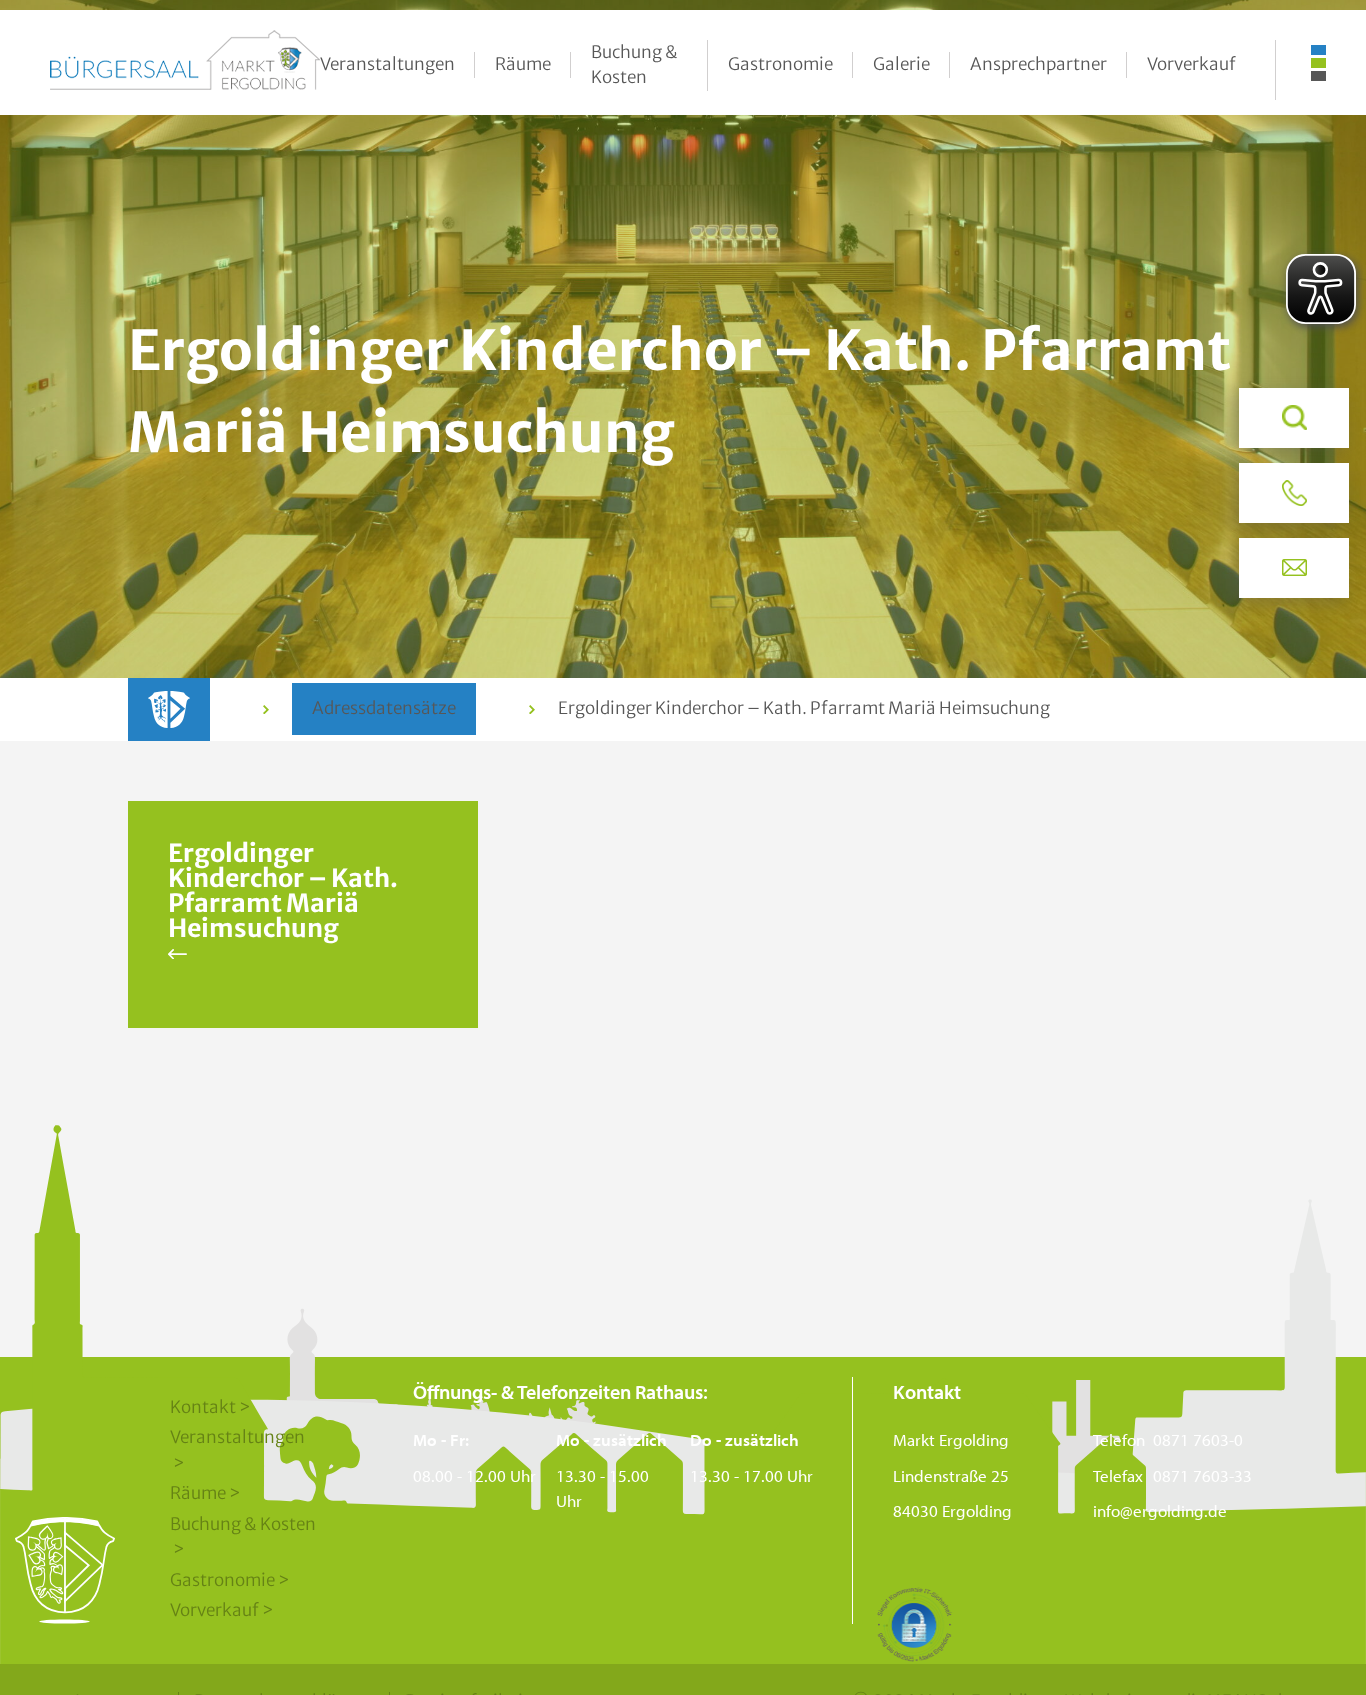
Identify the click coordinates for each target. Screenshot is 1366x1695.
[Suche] (1294, 418)
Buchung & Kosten (634, 65)
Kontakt (203, 1407)
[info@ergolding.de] (1294, 568)
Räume (523, 64)
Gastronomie (780, 64)
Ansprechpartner (1038, 64)
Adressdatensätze (384, 708)
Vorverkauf (1191, 64)
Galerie (901, 64)
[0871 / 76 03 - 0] (1294, 493)
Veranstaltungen (387, 64)
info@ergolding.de (1160, 1510)
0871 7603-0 (1198, 1439)
